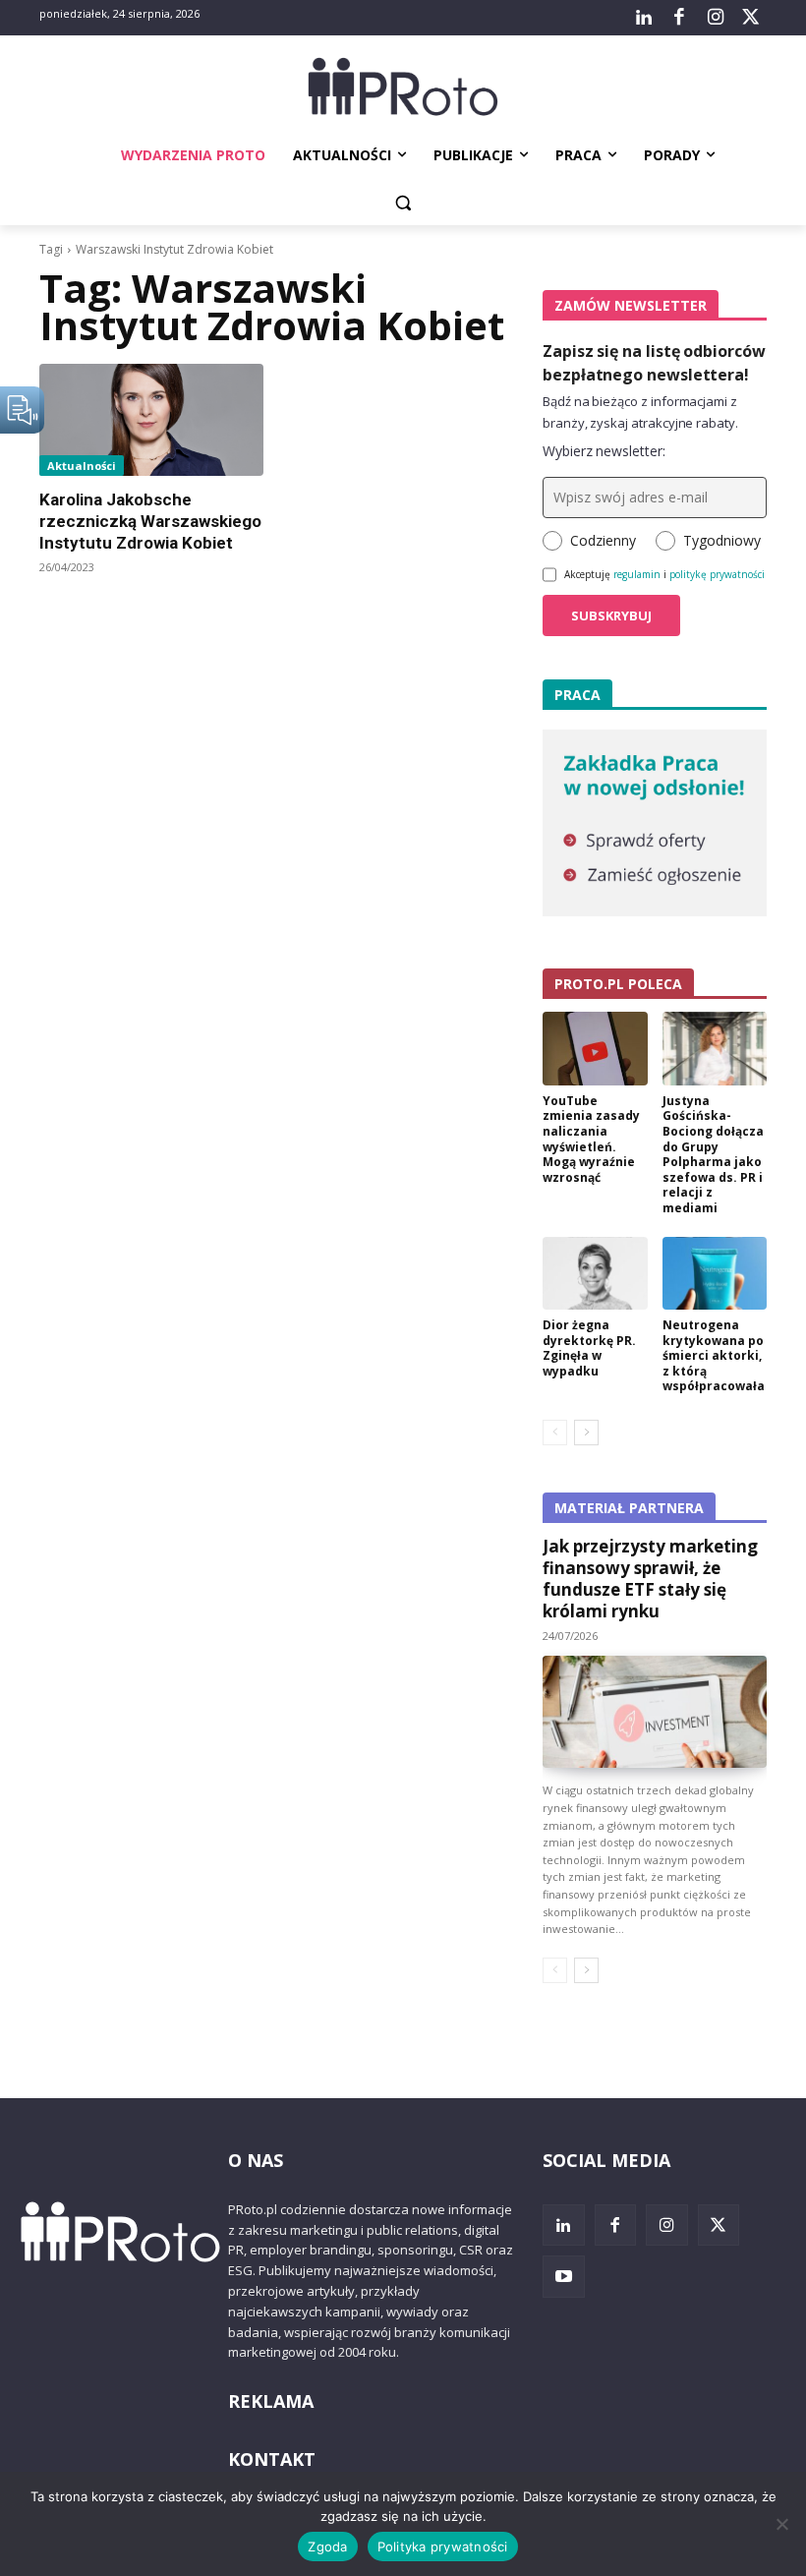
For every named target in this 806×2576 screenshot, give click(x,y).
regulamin (637, 574)
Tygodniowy (722, 540)
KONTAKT (272, 2459)
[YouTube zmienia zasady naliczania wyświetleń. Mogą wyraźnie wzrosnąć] (595, 1049)
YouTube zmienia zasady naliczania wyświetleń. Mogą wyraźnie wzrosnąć (591, 1139)
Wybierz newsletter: (604, 451)
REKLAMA (271, 2401)
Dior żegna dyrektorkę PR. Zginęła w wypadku (589, 1348)
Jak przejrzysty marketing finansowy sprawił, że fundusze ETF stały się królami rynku (650, 1579)
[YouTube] (564, 2277)
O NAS (256, 2160)
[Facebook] (679, 18)
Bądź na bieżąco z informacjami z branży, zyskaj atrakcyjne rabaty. (640, 412)
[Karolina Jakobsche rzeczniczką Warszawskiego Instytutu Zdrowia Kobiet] (151, 420)
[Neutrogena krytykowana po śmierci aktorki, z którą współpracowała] (715, 1274)
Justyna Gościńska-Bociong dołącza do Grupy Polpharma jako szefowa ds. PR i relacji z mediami (713, 1154)
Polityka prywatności (443, 2547)
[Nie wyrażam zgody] (781, 2524)
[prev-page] (555, 1433)
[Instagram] (715, 18)
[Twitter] (751, 18)
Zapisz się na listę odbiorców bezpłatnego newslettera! (654, 363)
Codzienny (603, 540)
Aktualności (82, 466)
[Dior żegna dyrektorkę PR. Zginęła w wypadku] (595, 1274)
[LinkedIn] (644, 18)
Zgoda (327, 2547)
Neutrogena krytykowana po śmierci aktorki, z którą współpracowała (714, 1355)
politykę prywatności (717, 574)
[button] (403, 203)
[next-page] (586, 1433)
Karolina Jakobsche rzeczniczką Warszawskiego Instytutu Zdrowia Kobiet (150, 521)
